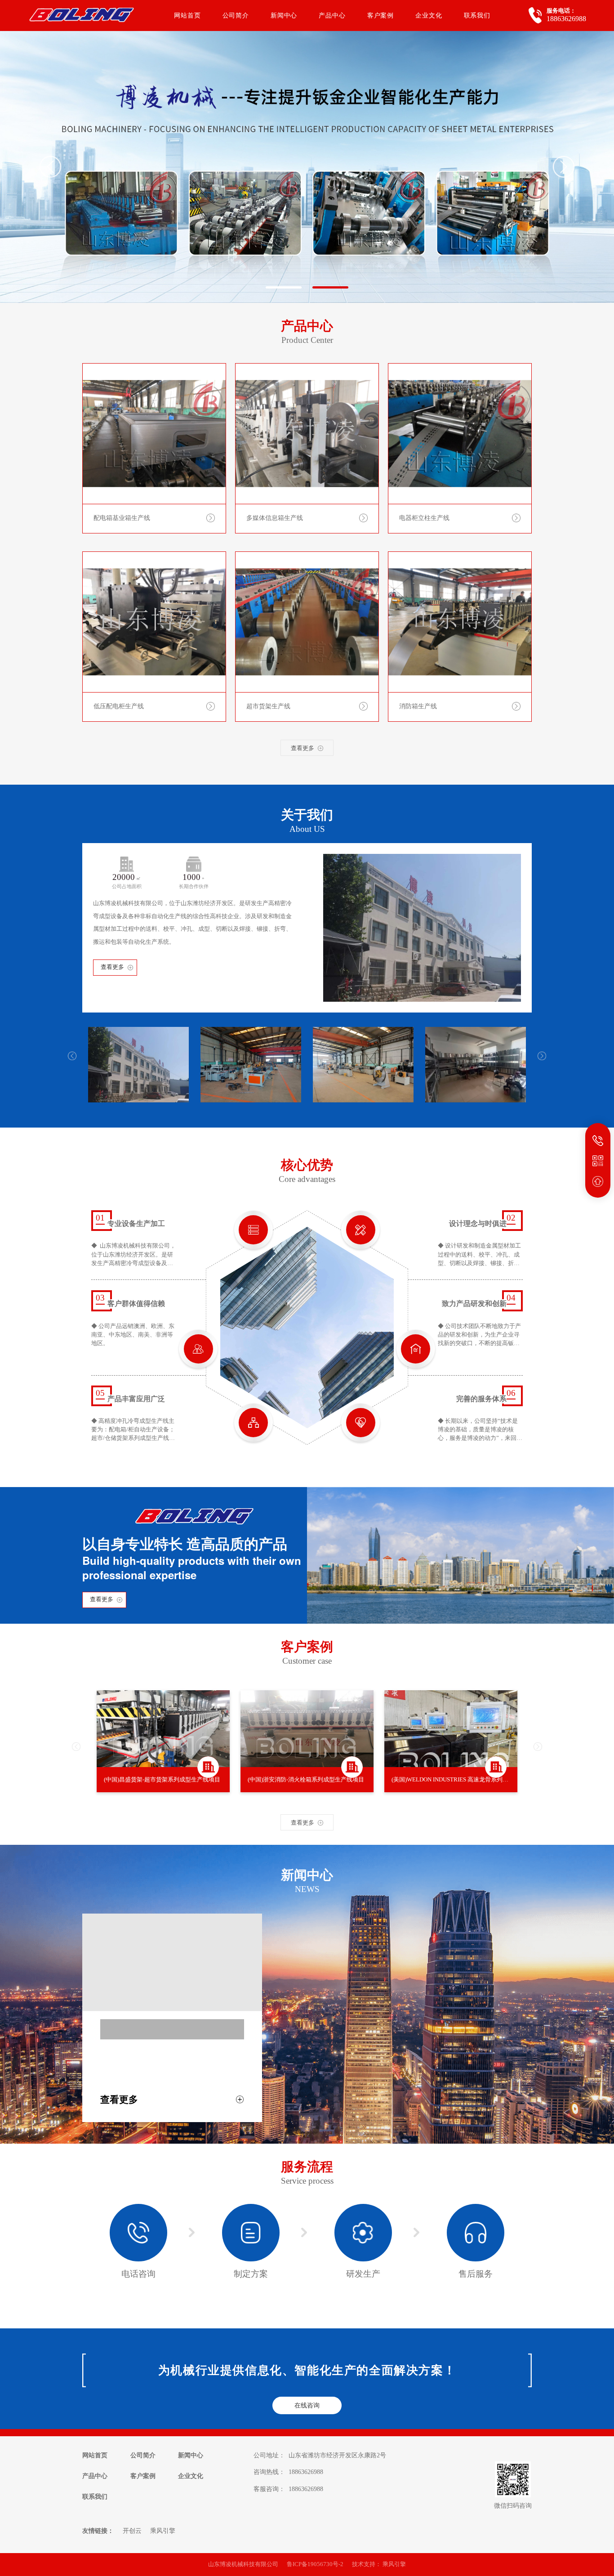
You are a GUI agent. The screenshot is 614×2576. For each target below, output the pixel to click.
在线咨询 (307, 2405)
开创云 (132, 2531)
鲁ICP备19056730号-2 (315, 2564)
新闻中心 (284, 15)
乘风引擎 (163, 2531)
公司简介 (236, 15)
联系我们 (477, 15)
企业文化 (429, 15)
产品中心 (332, 15)
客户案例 (380, 15)
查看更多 (112, 967)
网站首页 (187, 15)
